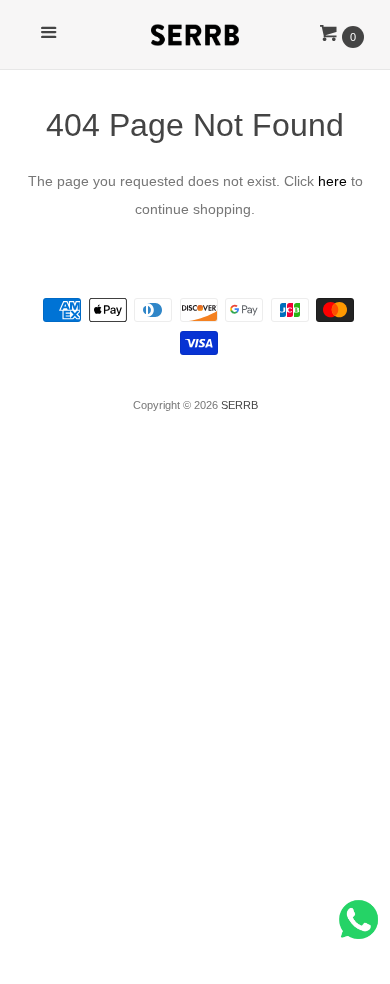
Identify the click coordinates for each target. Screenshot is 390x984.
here (332, 181)
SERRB (239, 405)
